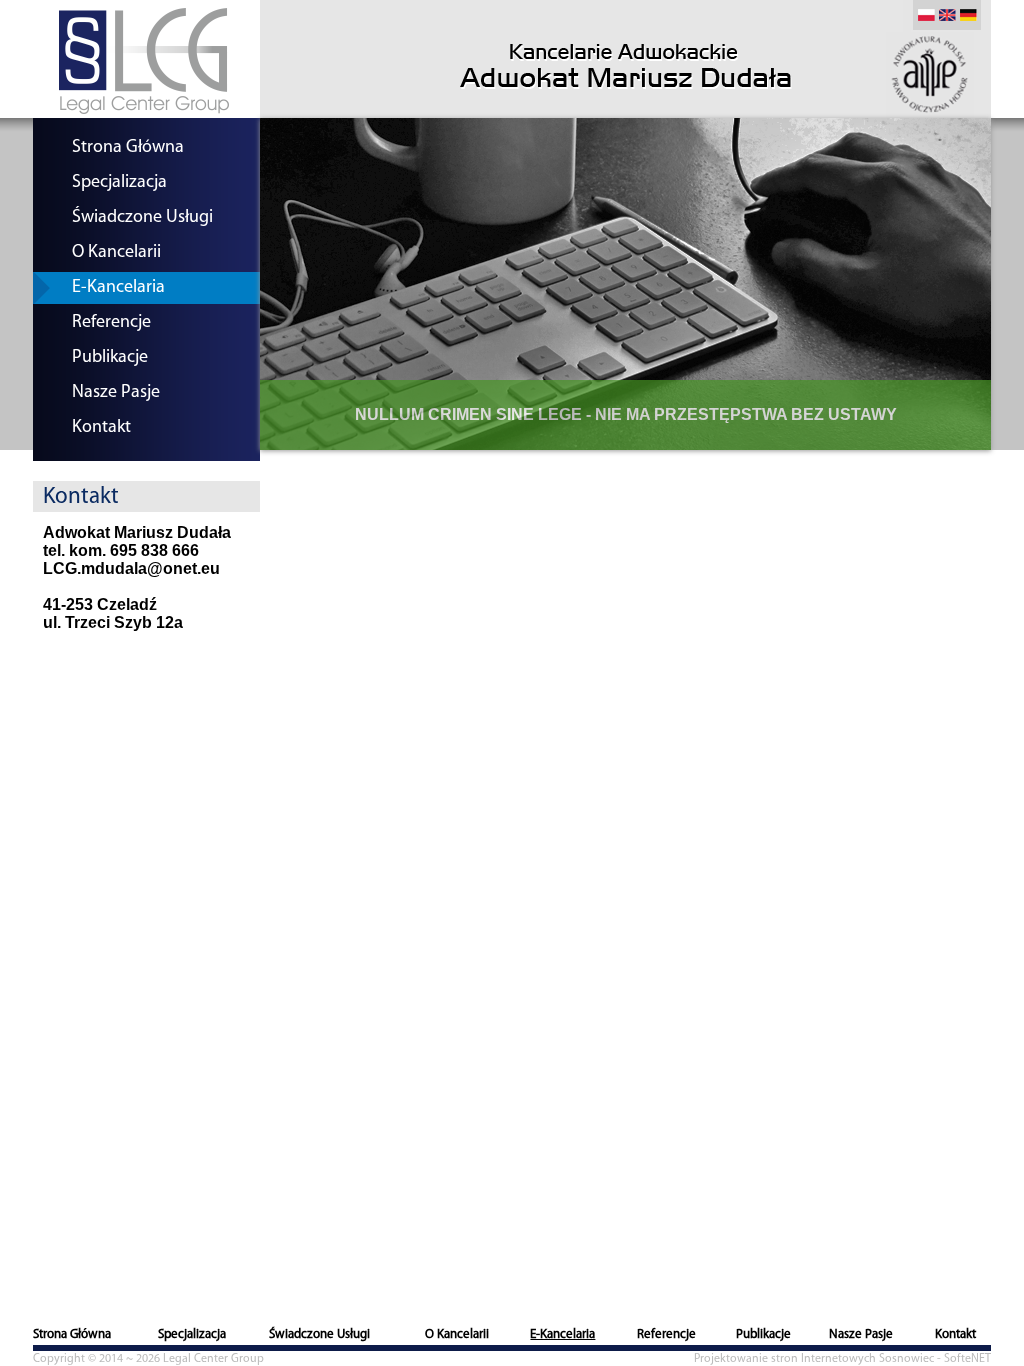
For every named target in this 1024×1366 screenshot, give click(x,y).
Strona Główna (128, 148)
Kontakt (101, 428)
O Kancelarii (116, 253)
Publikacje (110, 358)
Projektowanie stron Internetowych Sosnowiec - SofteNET (842, 1359)
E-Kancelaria (118, 288)
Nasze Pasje (116, 393)
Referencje (111, 323)
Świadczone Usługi (142, 218)
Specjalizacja (119, 183)
